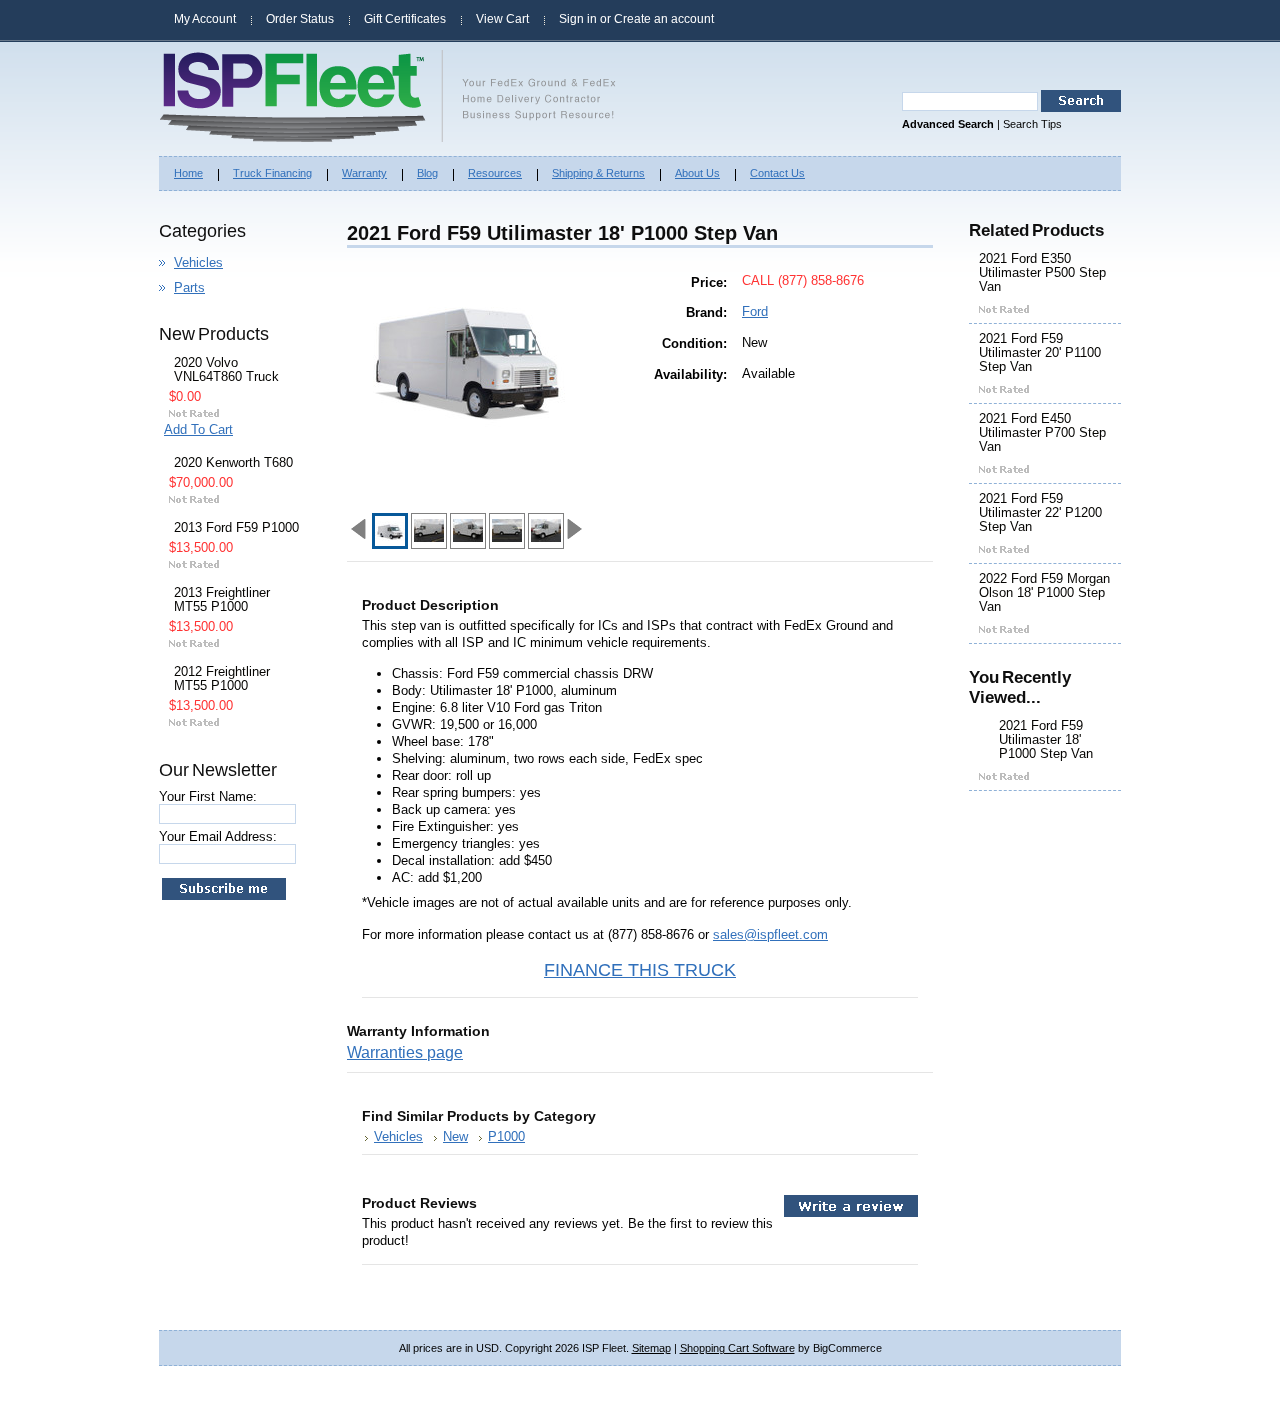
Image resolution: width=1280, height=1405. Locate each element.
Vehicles (198, 262)
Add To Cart (198, 429)
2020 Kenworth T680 (233, 463)
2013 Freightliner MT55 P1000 (222, 600)
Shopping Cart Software (737, 1348)
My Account (205, 19)
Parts (189, 287)
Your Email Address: (218, 836)
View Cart (502, 19)
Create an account (664, 19)
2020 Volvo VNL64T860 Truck (226, 370)
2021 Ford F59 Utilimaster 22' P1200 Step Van (1040, 513)
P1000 (506, 1136)
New (455, 1136)
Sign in (578, 19)
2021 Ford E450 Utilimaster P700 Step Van (1042, 433)
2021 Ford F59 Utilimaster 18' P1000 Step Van (1046, 740)
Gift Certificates (405, 19)
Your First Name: (208, 796)
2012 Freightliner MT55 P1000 (222, 679)
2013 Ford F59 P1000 (236, 528)
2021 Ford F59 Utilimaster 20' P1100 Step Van (1040, 353)
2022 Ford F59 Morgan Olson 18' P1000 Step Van (1044, 593)
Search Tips (1032, 124)
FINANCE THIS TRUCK (640, 970)
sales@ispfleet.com (770, 934)
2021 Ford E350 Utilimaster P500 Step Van (1042, 273)
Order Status (300, 19)
